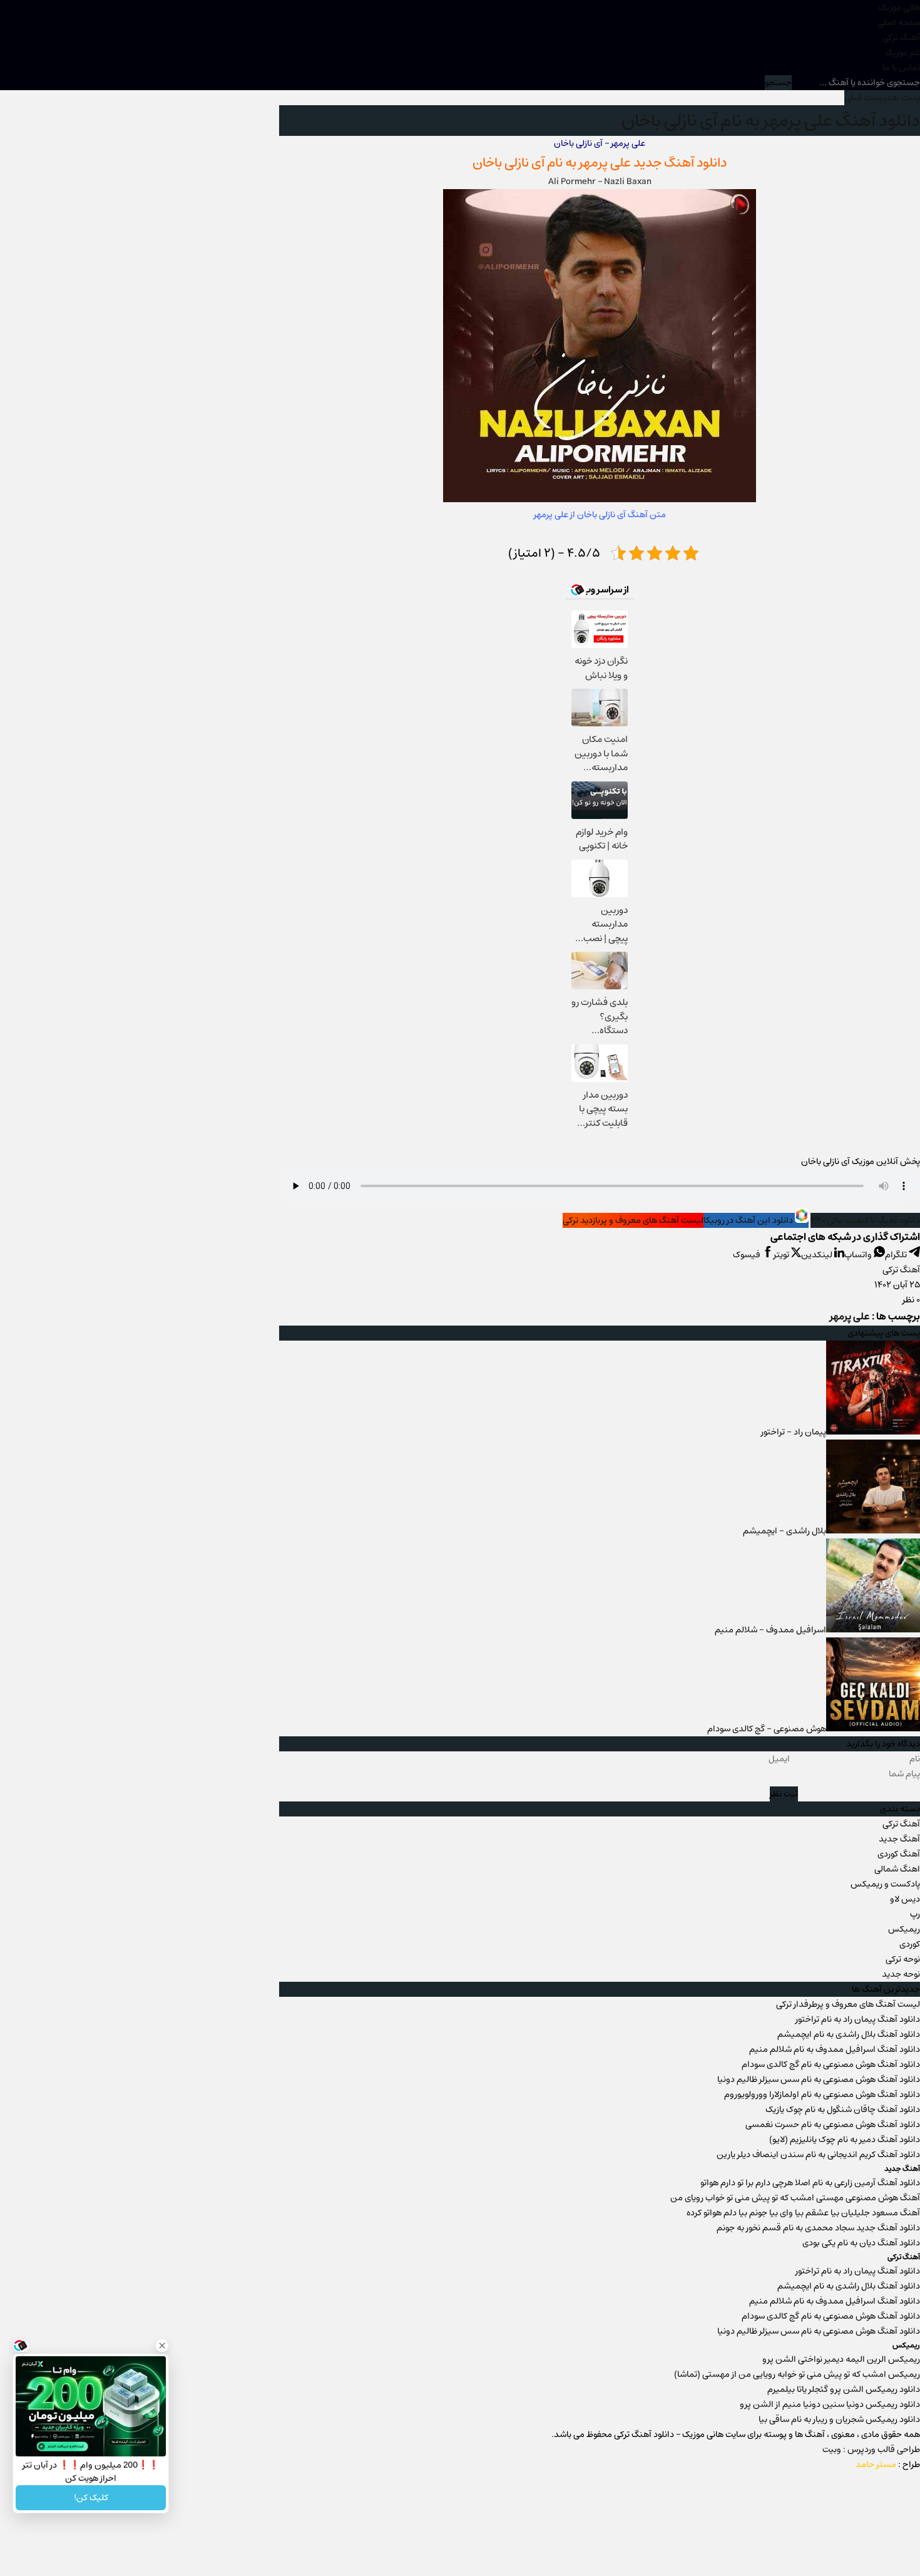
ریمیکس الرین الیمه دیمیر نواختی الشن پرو (841, 2359)
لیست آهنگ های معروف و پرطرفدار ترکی (848, 2004)
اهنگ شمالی (897, 1869)
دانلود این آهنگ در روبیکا (749, 1220)
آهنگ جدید (899, 1839)
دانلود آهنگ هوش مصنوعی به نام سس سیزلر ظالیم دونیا (819, 2079)
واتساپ (859, 1255)
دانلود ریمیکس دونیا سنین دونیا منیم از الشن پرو (830, 2404)
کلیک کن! (91, 2498)
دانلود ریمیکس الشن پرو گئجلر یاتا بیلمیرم (844, 2389)
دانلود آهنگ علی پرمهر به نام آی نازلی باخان (771, 121)
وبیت (832, 2450)
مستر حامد (876, 2465)
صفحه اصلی (899, 23)
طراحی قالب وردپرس (884, 2450)
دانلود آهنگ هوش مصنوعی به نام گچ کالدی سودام (831, 2064)
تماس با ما (901, 68)
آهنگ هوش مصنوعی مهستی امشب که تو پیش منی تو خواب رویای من (795, 2198)
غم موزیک (902, 53)
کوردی (910, 1944)
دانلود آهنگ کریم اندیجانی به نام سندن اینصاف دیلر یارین (818, 2155)
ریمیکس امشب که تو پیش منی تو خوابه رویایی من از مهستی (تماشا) (797, 2374)
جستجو (778, 83)
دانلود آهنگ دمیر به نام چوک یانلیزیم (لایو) (845, 2140)
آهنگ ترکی (901, 38)
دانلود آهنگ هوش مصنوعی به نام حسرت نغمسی (833, 2125)
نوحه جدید (901, 1974)
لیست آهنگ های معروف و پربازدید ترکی (633, 1220)
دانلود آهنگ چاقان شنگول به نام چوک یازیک (843, 2110)
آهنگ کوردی (899, 1854)
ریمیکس (904, 1929)
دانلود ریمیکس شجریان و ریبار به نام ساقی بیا (839, 2419)
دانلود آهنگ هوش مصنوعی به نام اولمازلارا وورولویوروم (822, 2094)
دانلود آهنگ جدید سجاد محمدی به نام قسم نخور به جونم (818, 2228)
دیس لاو (905, 1899)
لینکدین (818, 1255)
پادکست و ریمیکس (885, 1884)
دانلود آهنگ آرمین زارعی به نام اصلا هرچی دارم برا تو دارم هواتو (810, 2183)
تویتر (782, 1255)
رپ (915, 1914)
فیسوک (748, 1255)
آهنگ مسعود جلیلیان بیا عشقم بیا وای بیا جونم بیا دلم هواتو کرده (803, 2213)
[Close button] (162, 2346)
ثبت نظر (784, 1794)
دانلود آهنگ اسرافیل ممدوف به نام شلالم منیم (835, 2049)
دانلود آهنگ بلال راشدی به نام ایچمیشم (849, 2034)
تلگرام (897, 1255)
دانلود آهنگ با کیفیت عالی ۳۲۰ (865, 1220)
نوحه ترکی (903, 1959)
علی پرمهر (605, 162)
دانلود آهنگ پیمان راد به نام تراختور (858, 2019)
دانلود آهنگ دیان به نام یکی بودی (861, 2243)
